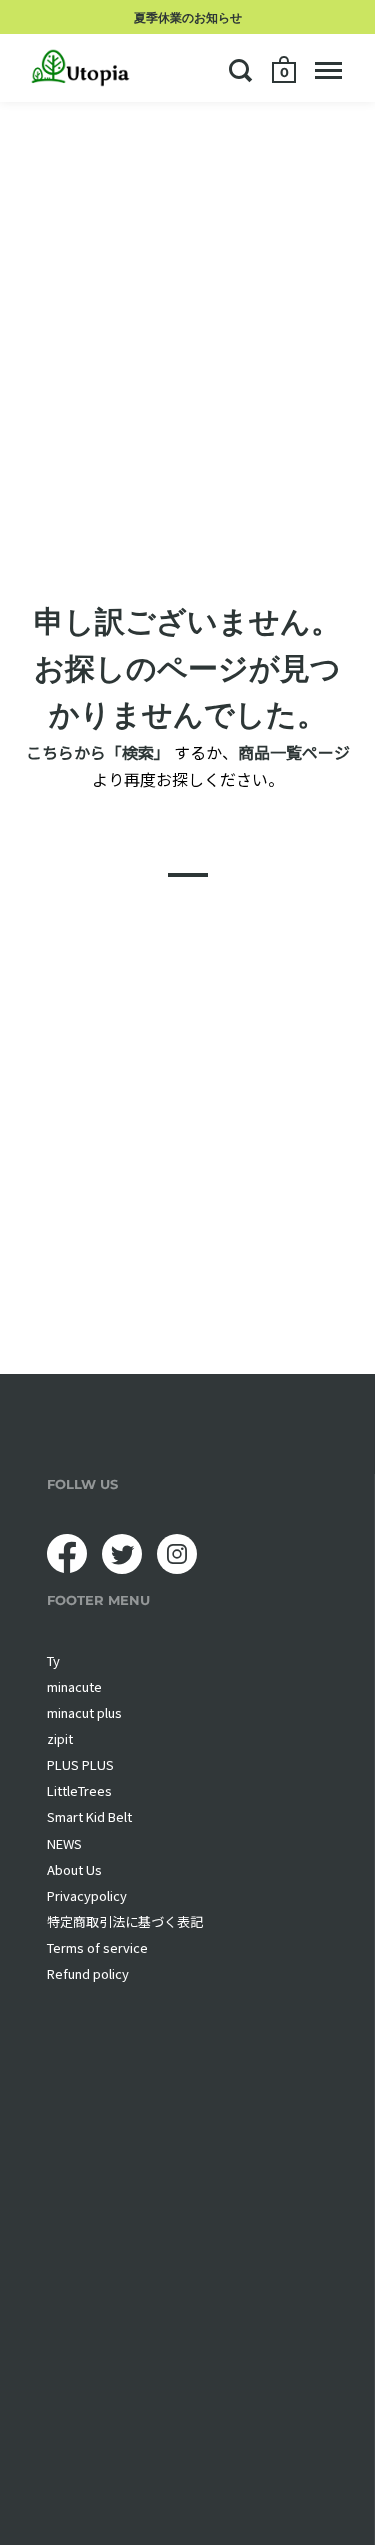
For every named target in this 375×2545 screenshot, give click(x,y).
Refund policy (88, 1973)
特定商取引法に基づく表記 (125, 1921)
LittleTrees (79, 1790)
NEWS (64, 1843)
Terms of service (97, 1947)
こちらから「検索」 (98, 751)
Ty (53, 1660)
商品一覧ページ (294, 751)
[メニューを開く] (328, 70)
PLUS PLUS (80, 1764)
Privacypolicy (87, 1895)
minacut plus (84, 1712)
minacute (74, 1686)
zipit (60, 1738)
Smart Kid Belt (89, 1816)
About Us (74, 1869)
